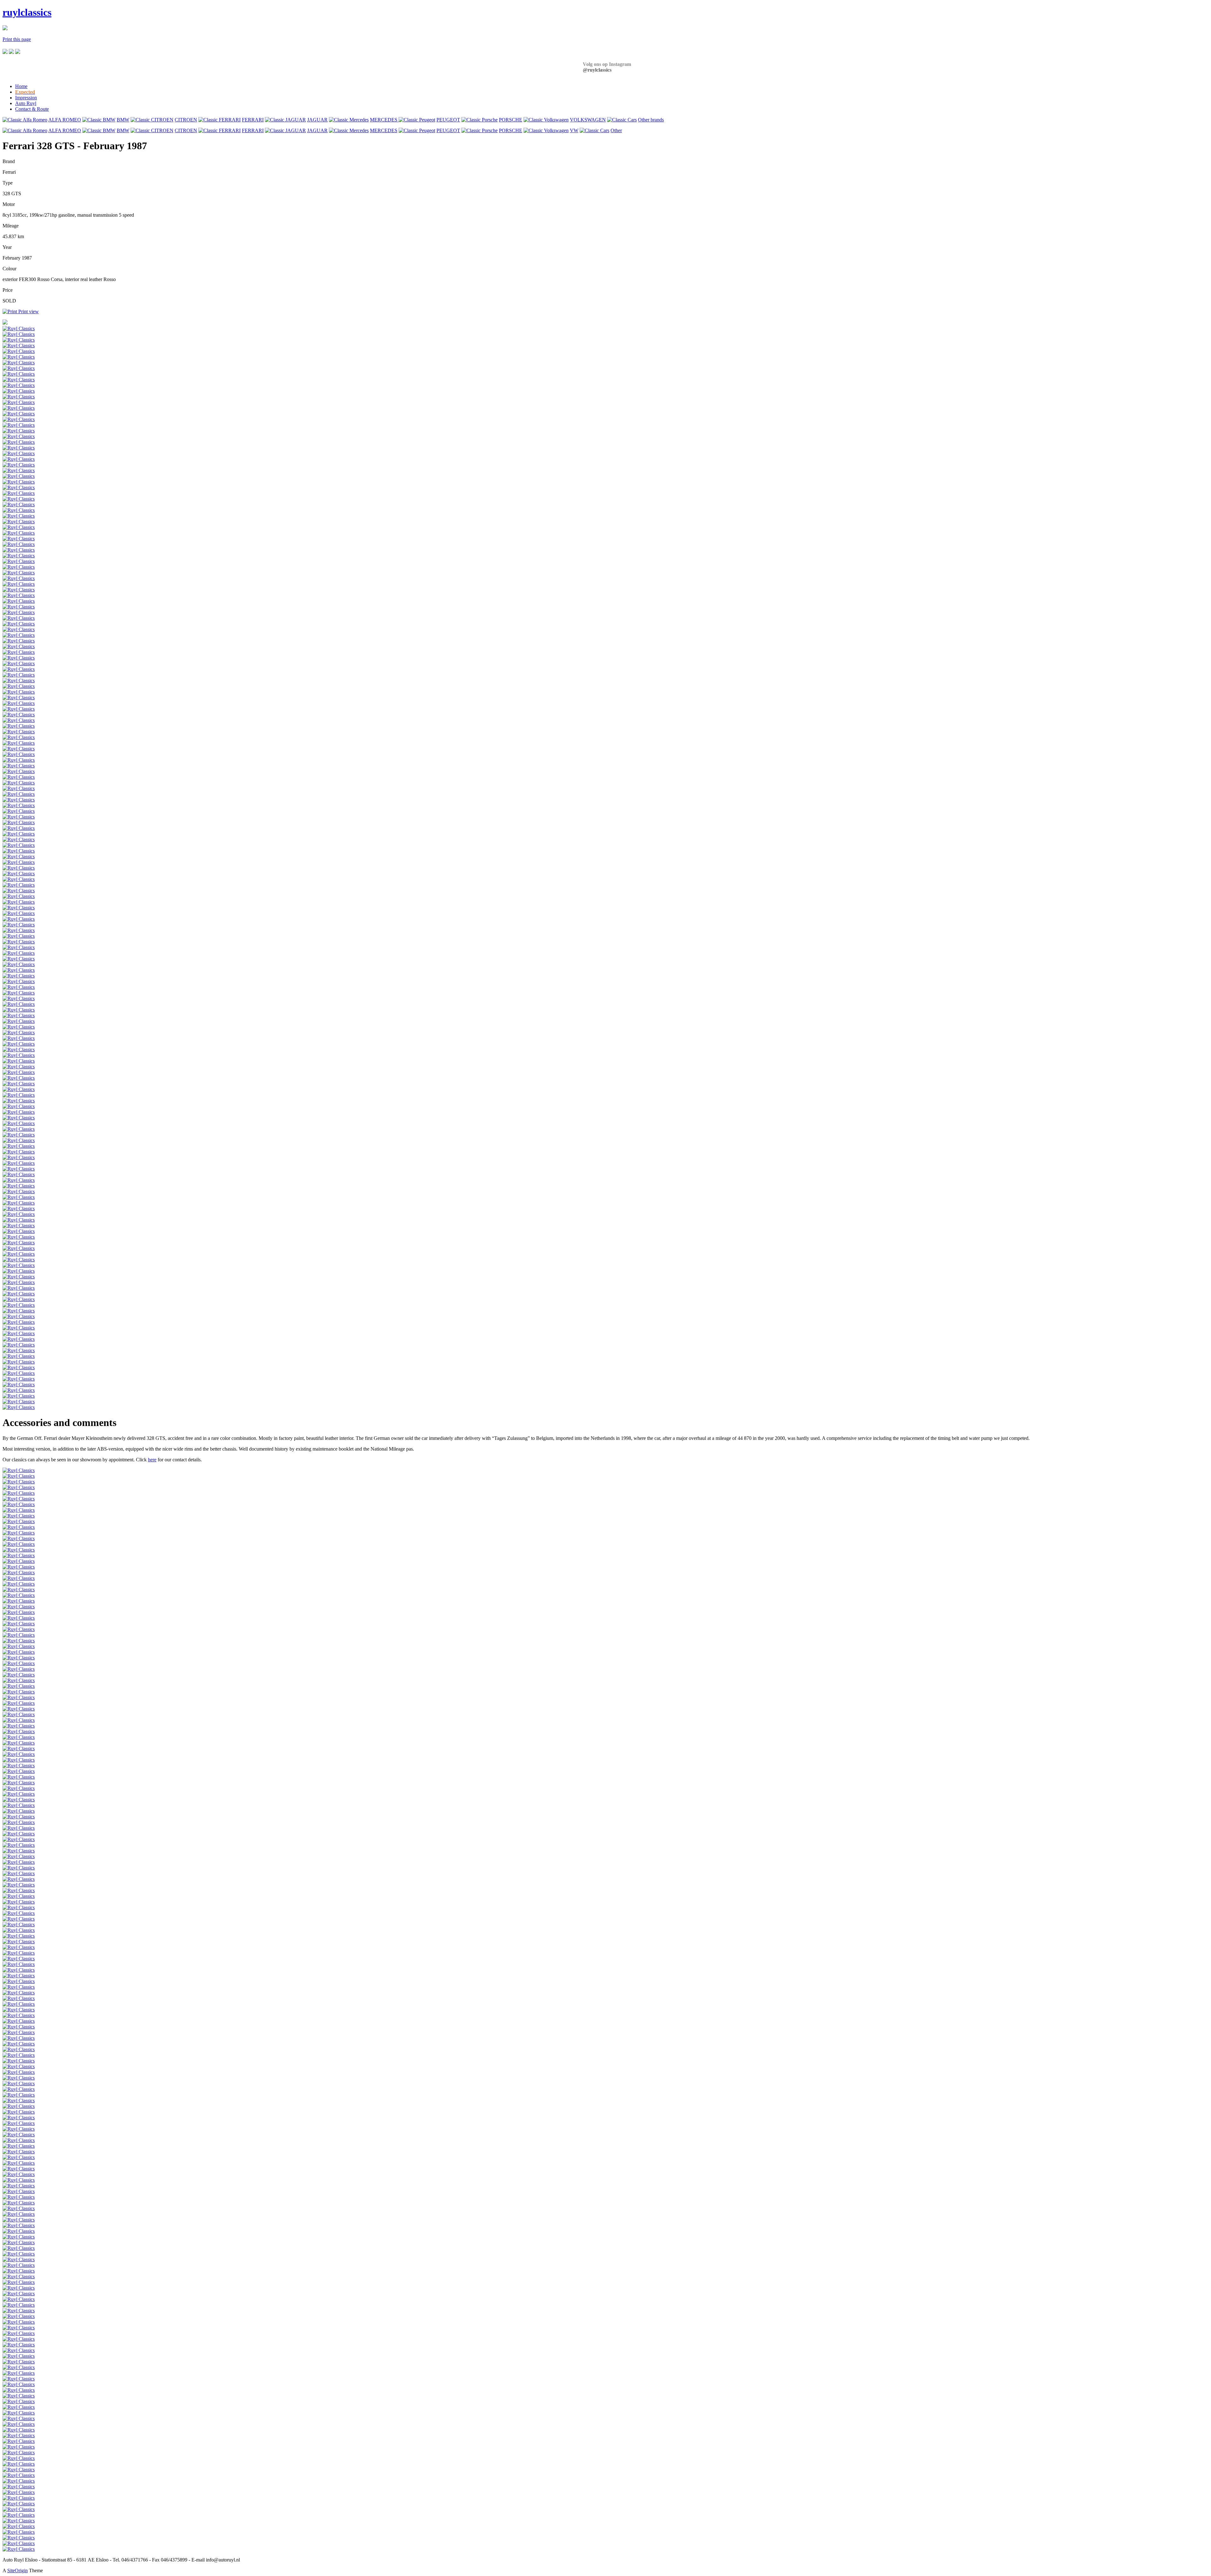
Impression (26, 98)
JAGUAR (317, 120)
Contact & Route (32, 109)
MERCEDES (384, 120)
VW (574, 130)
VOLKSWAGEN (588, 120)
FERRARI (253, 120)
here (152, 1460)
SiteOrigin (18, 2570)
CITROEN (186, 120)
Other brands (651, 120)
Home (21, 86)
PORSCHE (511, 120)
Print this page (17, 39)
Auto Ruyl (26, 103)
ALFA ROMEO (65, 120)
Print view (29, 311)
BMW (123, 120)
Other (616, 130)
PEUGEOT (448, 120)
